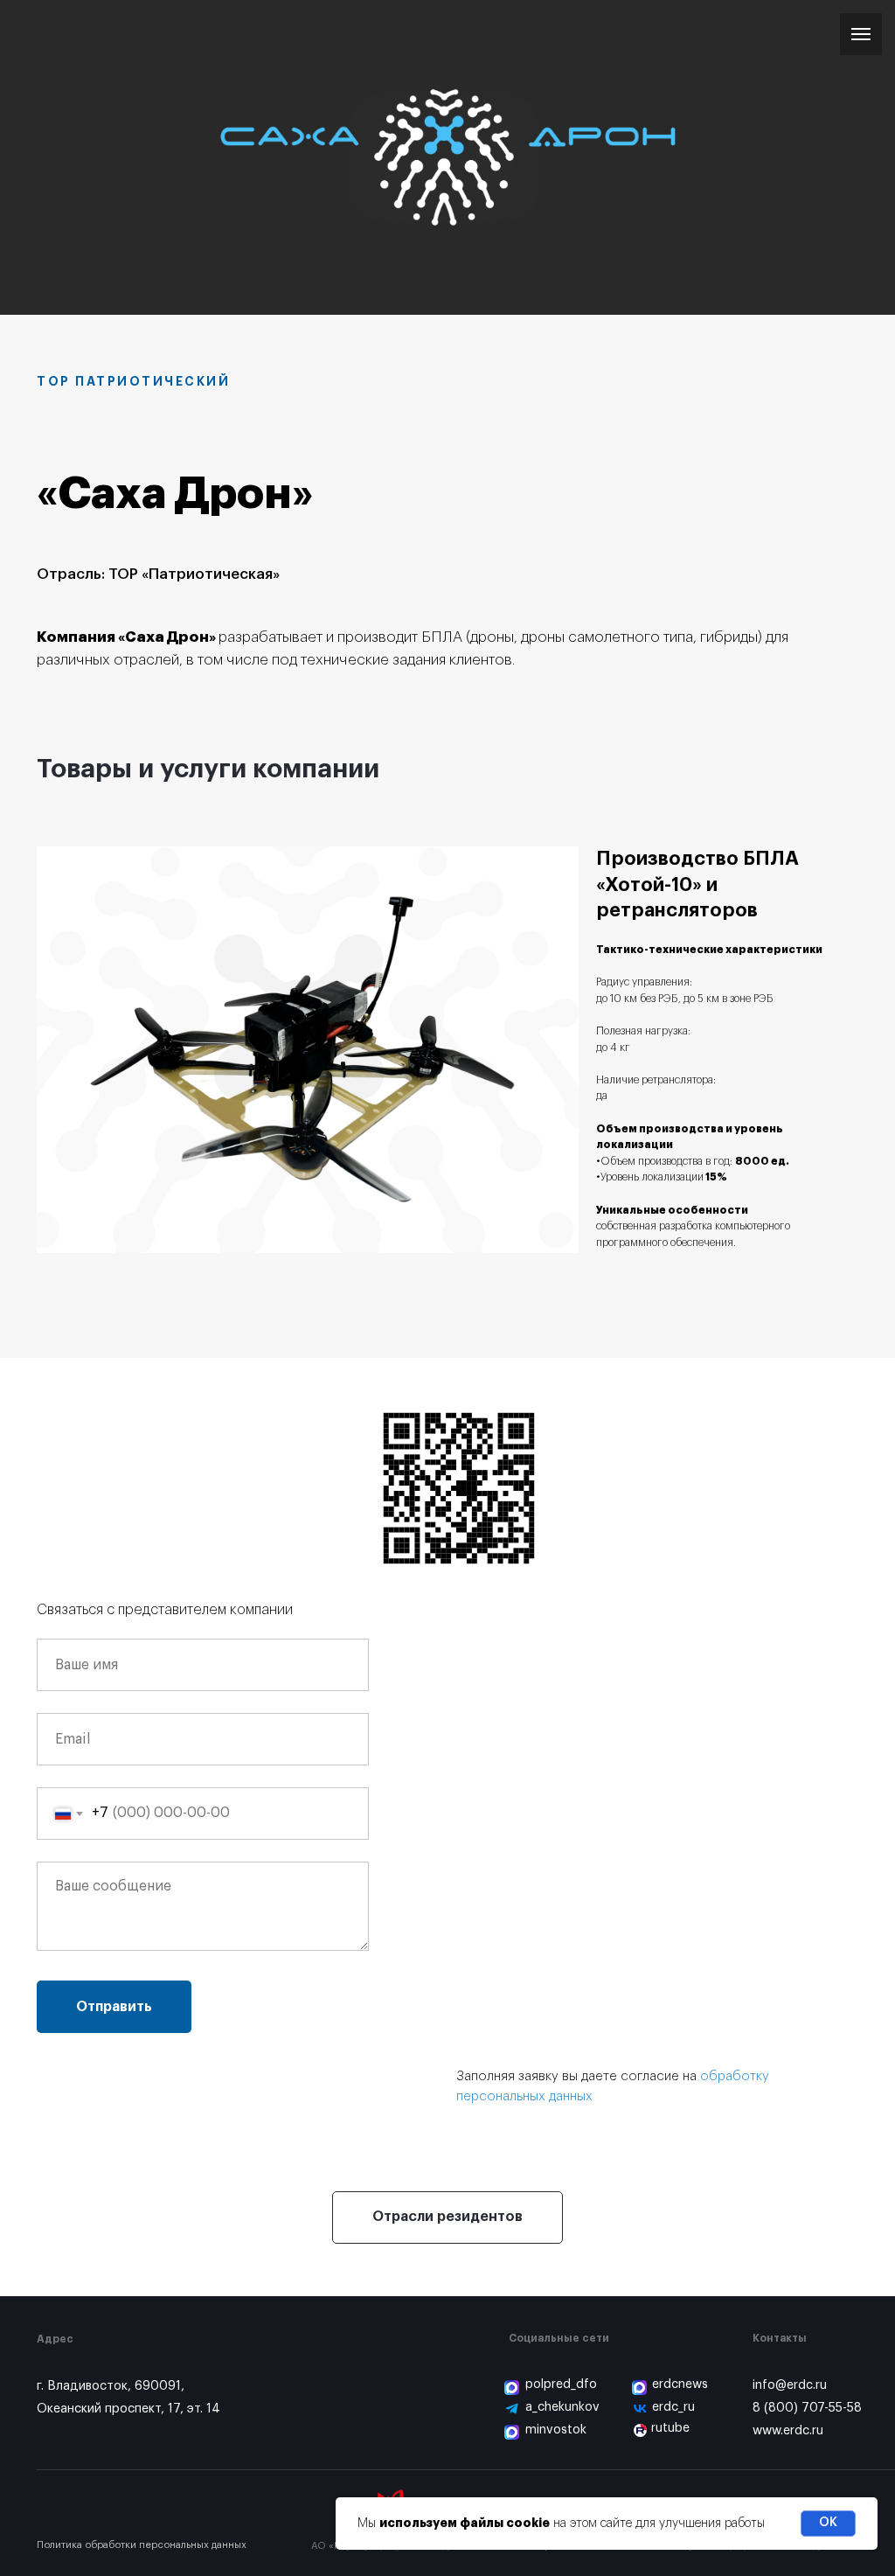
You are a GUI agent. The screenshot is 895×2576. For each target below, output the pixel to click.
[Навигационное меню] (861, 34)
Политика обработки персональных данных (142, 2545)
